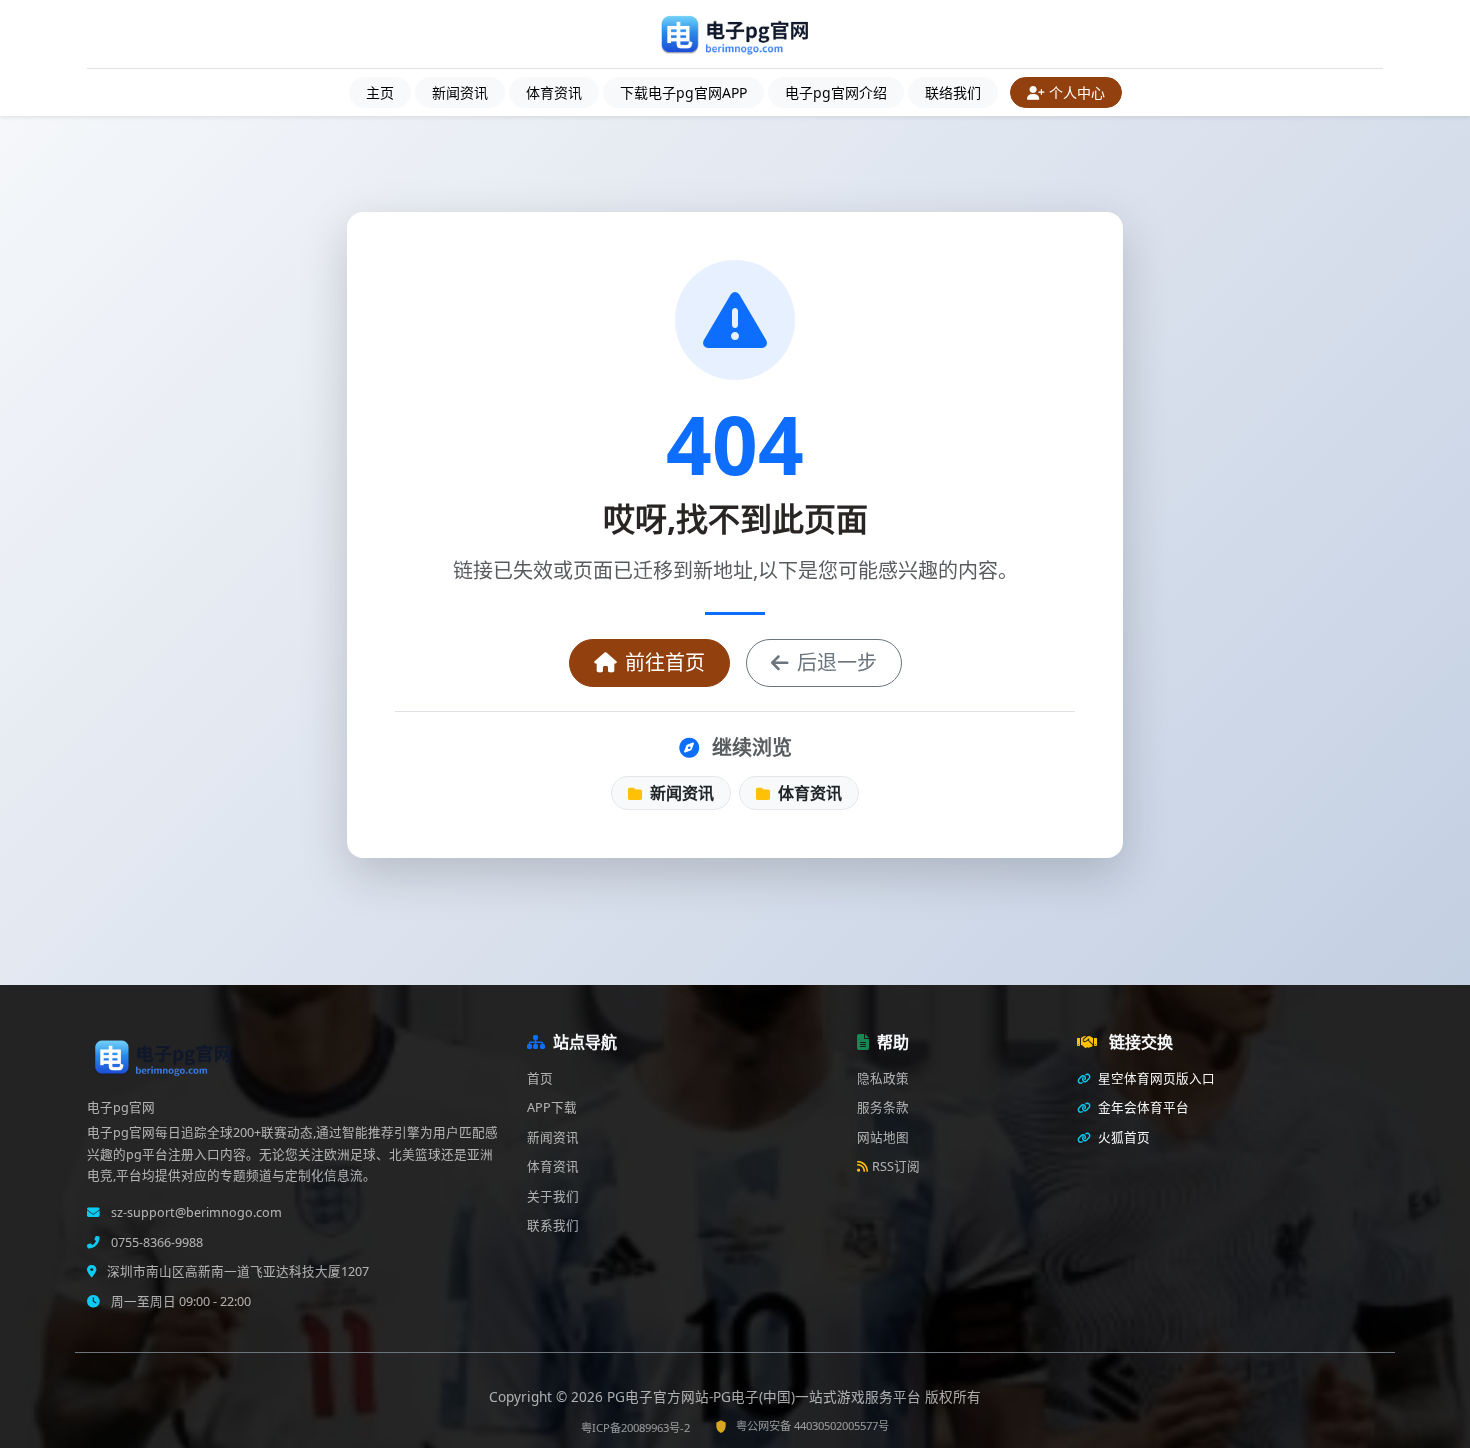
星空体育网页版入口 (1155, 1078)
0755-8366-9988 (155, 1242)
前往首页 (665, 662)
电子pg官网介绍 (836, 92)
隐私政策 (883, 1078)
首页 (540, 1078)
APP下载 (552, 1107)
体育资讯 (554, 92)
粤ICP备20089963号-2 (635, 1427)
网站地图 (883, 1137)
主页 (380, 92)
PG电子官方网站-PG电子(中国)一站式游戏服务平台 (766, 1396)
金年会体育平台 (1142, 1107)
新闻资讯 (460, 92)
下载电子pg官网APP (683, 92)
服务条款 (883, 1107)
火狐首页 (1122, 1137)
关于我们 (553, 1196)
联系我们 (553, 1225)
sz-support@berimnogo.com (195, 1212)
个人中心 (1077, 92)
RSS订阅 (896, 1166)
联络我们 (953, 92)
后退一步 (837, 662)
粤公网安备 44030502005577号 (812, 1425)
